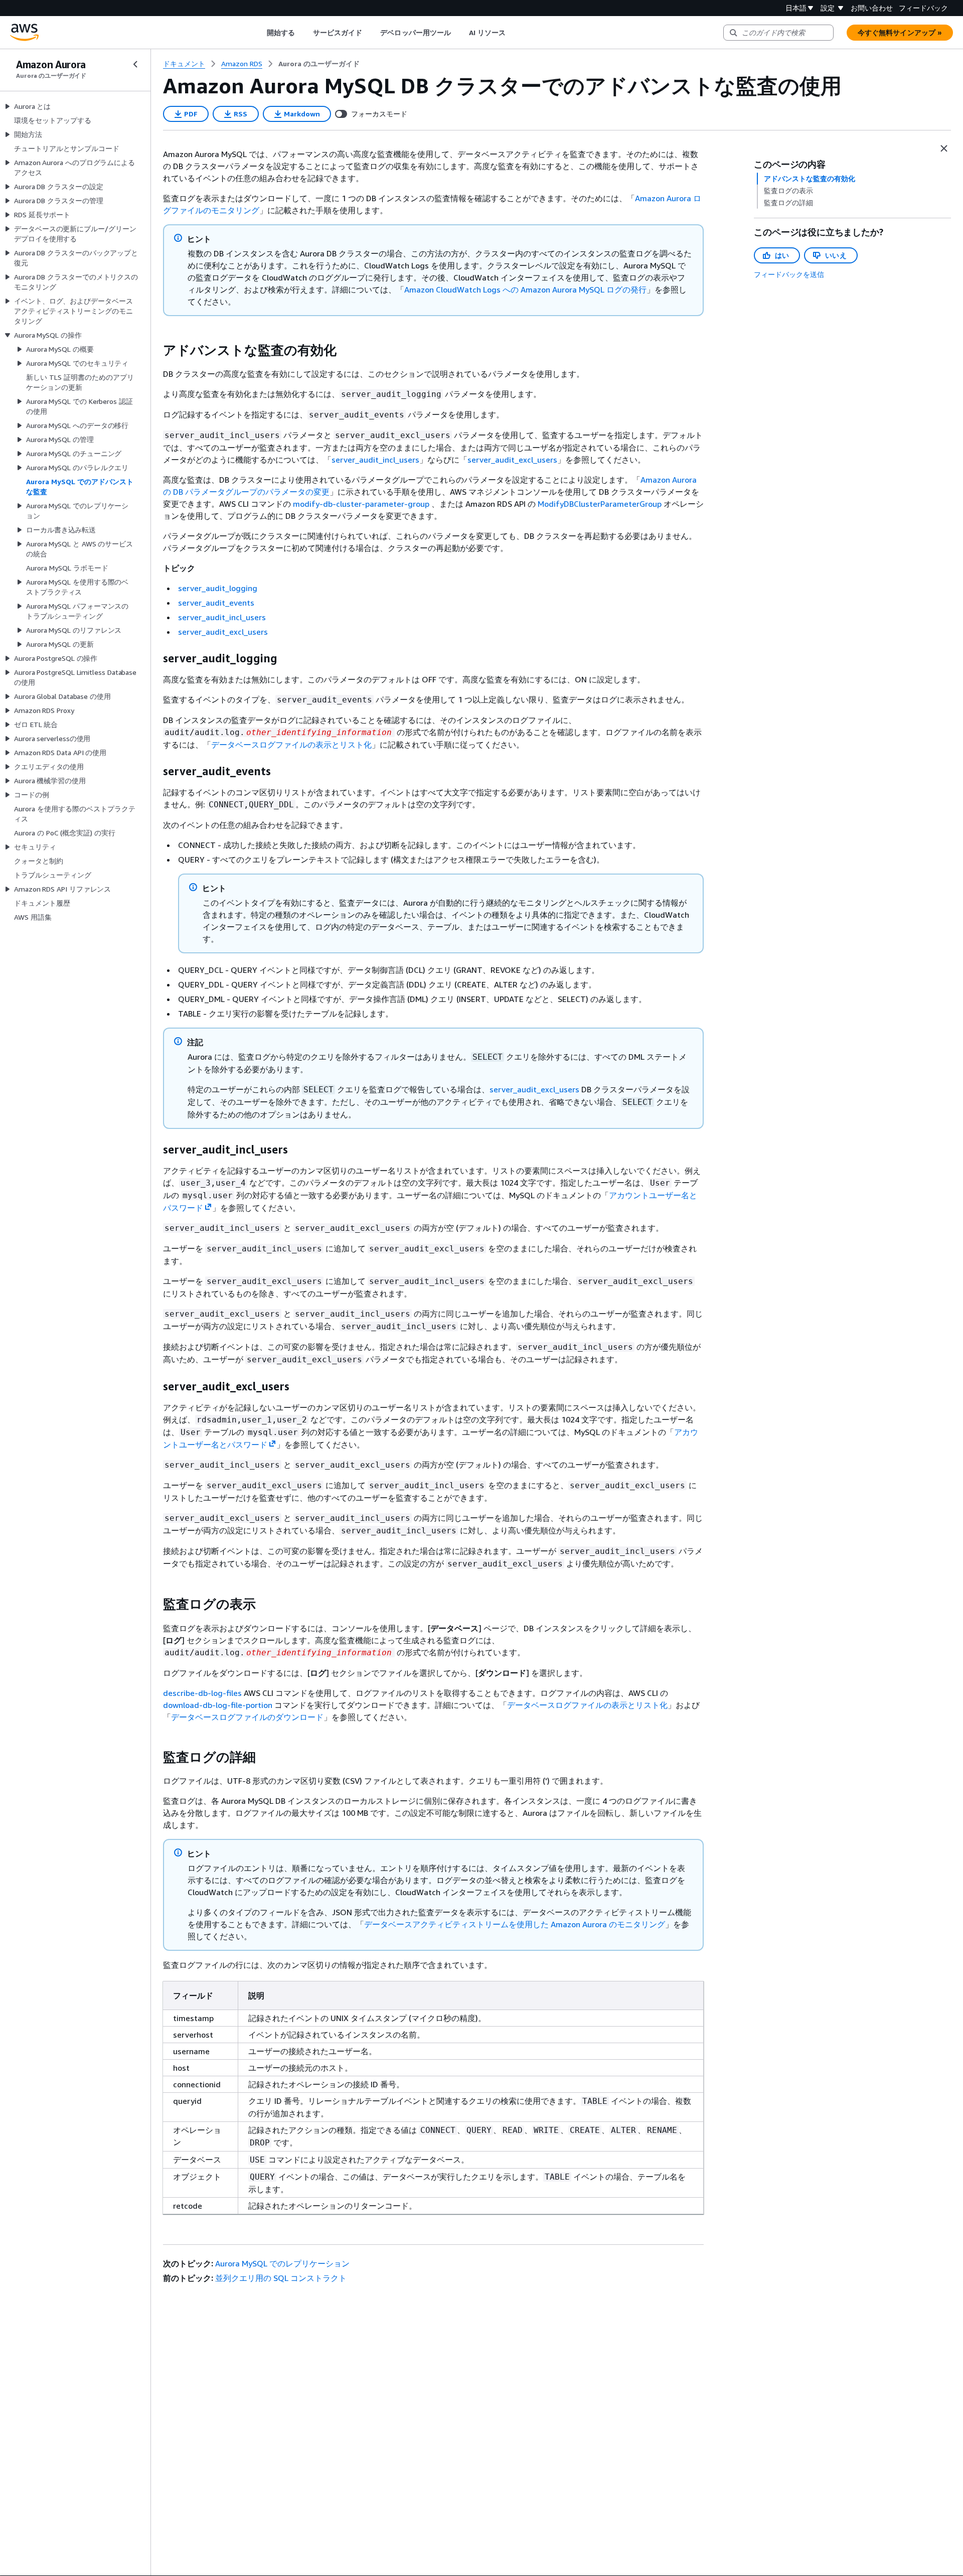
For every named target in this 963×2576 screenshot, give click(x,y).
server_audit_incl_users (375, 460)
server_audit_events (216, 603)
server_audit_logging (218, 588)
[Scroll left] (259, 33)
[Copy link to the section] (155, 350)
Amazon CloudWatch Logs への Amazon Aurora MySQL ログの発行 (525, 290)
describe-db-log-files (202, 1693)
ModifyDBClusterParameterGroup (600, 504)
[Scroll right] (513, 33)
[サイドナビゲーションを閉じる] (135, 64)
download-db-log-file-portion (218, 1705)
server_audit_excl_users (512, 460)
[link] (319, 64)
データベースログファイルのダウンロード (247, 1717)
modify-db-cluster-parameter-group (361, 504)
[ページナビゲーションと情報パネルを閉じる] (944, 149)
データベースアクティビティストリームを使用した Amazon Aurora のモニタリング (515, 1924)
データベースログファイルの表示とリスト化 (291, 745)
